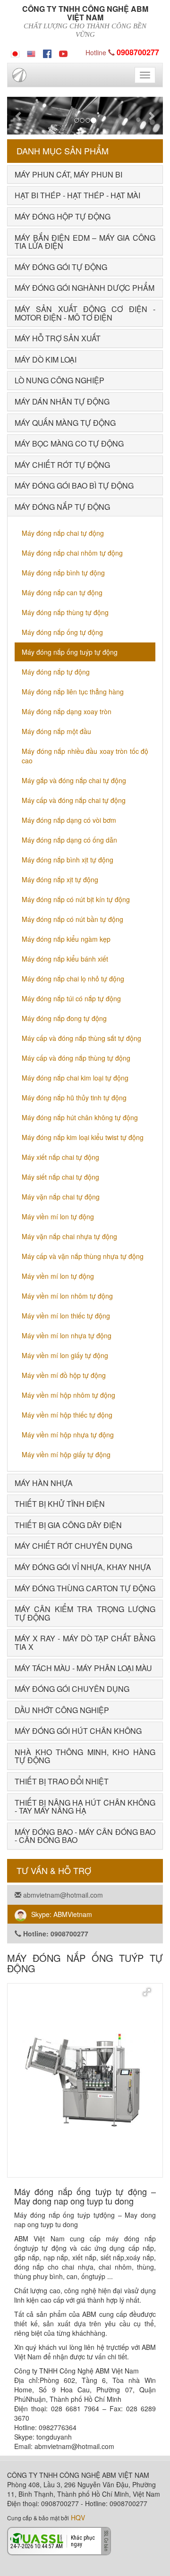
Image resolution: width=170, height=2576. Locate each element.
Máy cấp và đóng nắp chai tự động (74, 800)
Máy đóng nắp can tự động (62, 592)
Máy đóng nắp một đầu (56, 731)
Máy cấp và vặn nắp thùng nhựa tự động (83, 1256)
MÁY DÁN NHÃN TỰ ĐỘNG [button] (62, 401)
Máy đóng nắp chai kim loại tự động (75, 1078)
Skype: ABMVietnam (62, 1914)
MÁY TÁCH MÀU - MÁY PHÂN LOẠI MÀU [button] (83, 1668)
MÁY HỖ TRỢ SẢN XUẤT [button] (58, 338)
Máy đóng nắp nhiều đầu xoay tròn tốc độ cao (85, 756)
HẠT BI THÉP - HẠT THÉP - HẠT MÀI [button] (77, 195)
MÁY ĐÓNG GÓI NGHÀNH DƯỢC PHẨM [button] (85, 288)
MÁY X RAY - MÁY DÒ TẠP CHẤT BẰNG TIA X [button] (85, 1643)
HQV (78, 2517)
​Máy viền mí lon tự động (58, 1216)
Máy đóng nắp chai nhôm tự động (72, 553)
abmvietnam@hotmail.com (62, 1895)
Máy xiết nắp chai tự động (60, 1157)
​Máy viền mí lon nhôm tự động (67, 1296)
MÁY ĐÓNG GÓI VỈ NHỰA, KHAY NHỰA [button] (83, 1567)
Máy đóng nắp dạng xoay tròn (67, 711)
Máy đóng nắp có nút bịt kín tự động (76, 899)
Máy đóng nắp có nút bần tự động (72, 919)
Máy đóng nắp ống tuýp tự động (70, 652)
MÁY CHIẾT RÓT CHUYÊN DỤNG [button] (73, 1546)
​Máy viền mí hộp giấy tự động (66, 1454)
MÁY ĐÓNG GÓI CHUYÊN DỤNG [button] (72, 1689)
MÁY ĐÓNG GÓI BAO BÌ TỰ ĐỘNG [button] (74, 486)
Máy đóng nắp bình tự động (63, 573)
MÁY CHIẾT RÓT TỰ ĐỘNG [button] (62, 465)
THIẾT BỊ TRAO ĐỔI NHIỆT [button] (62, 1781)
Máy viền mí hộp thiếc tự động (67, 1415)
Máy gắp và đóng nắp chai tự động (74, 780)
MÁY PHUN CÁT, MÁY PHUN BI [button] (68, 174)
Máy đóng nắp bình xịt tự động (68, 860)
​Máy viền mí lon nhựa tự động (67, 1335)
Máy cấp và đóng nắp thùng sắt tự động (81, 1038)
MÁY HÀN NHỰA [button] (44, 1483)
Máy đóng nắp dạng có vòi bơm (69, 820)
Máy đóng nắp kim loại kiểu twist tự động (83, 1137)
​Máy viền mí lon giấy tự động (65, 1355)
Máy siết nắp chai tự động (60, 1177)
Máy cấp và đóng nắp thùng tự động (76, 1058)
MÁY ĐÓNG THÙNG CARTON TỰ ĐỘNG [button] (85, 1588)
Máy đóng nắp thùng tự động (65, 612)
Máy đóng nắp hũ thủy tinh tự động (74, 1098)
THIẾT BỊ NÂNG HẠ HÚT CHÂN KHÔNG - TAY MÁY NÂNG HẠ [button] (85, 1807)
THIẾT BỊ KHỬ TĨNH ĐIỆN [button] (60, 1504)
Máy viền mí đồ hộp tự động (64, 1375)
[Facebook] (47, 52)
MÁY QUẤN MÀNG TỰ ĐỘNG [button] (65, 423)
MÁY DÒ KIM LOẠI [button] (46, 359)
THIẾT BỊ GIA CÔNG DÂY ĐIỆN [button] (68, 1525)
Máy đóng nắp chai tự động (63, 533)
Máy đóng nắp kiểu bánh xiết (65, 959)
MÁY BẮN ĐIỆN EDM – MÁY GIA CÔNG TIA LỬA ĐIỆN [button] (85, 242)
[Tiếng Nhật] (15, 52)
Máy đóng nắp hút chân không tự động (80, 1117)
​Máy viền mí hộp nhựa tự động (68, 1435)
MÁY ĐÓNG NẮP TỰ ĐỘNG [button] (62, 507)
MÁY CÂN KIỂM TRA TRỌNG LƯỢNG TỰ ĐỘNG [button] (85, 1613)
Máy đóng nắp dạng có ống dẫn (69, 840)
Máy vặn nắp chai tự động (61, 1197)
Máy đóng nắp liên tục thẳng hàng (73, 692)
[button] (19, 116)
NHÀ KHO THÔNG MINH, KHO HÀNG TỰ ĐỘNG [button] (85, 1756)
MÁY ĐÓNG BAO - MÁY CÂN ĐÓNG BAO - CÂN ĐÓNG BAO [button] (85, 1836)
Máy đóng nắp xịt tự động (60, 879)
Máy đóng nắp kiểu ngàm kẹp (66, 939)
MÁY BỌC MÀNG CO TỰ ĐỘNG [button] (69, 443)
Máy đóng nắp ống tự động (62, 632)
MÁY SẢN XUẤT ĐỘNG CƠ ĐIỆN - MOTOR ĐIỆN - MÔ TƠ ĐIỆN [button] (85, 313)
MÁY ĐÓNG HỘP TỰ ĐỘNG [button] (63, 216)
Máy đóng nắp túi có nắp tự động (71, 998)
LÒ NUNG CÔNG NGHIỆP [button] (59, 380)
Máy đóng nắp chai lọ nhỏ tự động (73, 979)
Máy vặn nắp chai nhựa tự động (69, 1236)
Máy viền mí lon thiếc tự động (66, 1316)
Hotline (122, 52)
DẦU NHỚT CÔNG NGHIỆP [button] (62, 1710)
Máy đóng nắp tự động (56, 672)
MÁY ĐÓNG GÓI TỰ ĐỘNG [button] (61, 267)
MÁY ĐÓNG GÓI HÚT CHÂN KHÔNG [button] (78, 1731)
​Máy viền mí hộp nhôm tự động (68, 1395)
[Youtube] (63, 52)
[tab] (85, 175)
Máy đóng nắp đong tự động (64, 1018)
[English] (31, 52)
